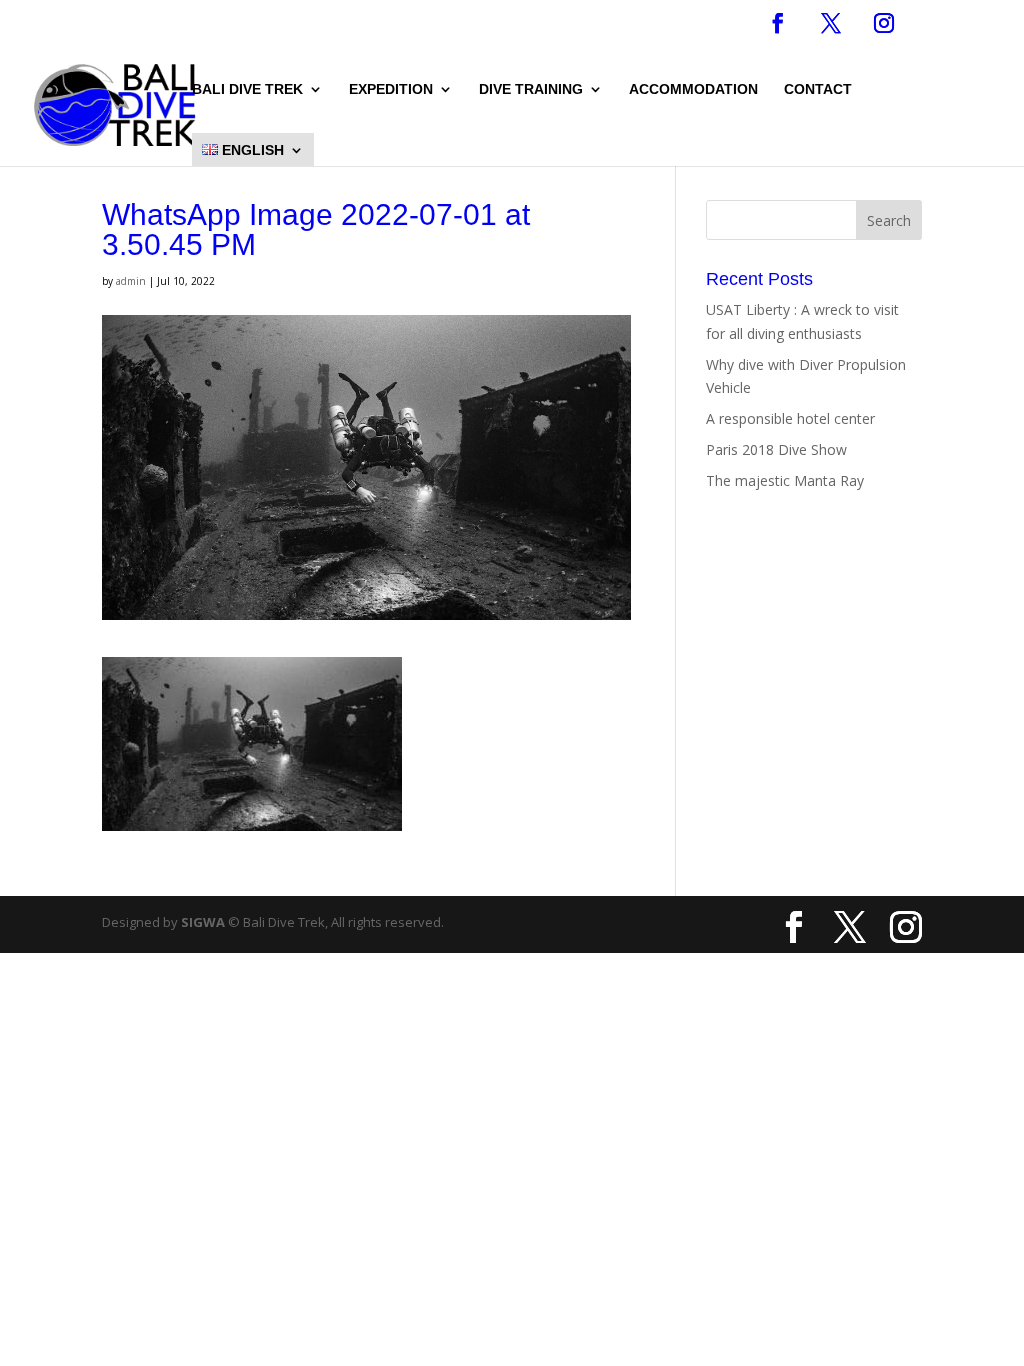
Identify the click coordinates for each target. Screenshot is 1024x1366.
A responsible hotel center (790, 418)
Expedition (391, 89)
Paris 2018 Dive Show (776, 449)
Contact (818, 89)
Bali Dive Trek (247, 89)
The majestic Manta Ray (785, 480)
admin (131, 281)
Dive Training (531, 89)
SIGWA (203, 922)
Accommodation (693, 89)
